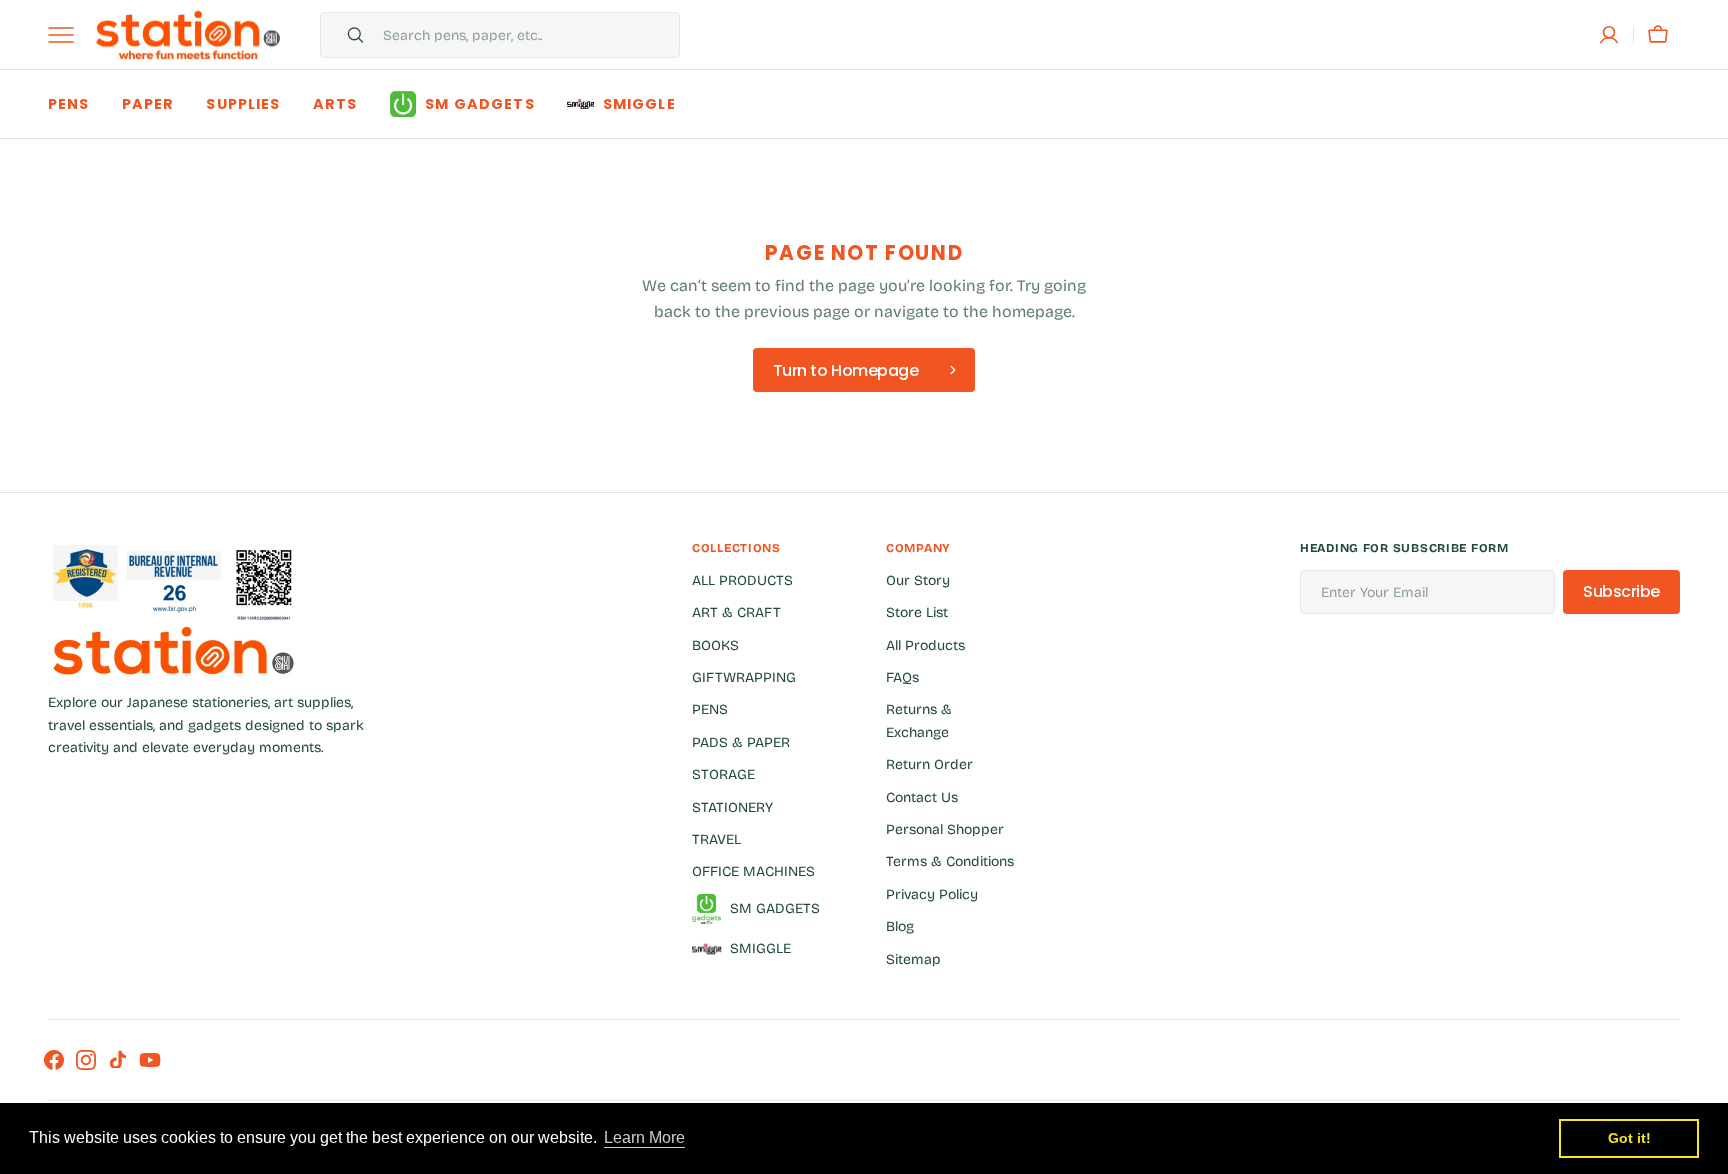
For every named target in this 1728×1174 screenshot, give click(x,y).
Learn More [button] (644, 1137)
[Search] (347, 35)
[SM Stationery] (188, 35)
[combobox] (526, 35)
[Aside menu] (68, 35)
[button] (1609, 35)
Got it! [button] (1629, 1138)
